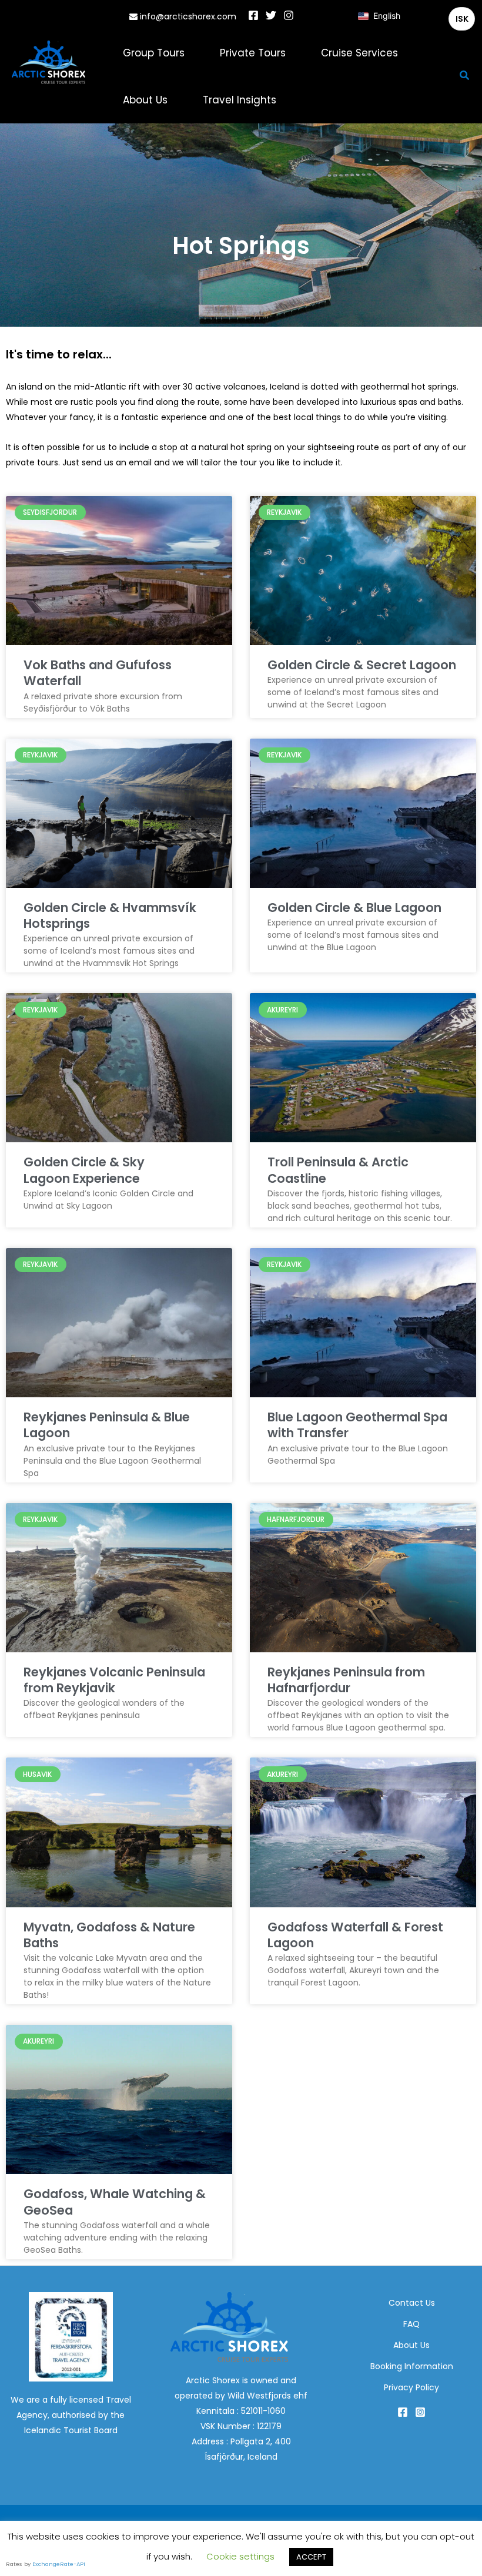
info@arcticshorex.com (187, 16)
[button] (465, 76)
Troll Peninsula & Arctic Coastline (338, 1170)
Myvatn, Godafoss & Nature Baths (109, 1935)
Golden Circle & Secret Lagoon (362, 665)
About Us (411, 2345)
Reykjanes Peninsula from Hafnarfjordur (346, 1680)
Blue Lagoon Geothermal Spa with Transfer (357, 1425)
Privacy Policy (411, 2387)
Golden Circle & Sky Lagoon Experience (84, 1170)
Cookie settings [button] (240, 2556)
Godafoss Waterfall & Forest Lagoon (355, 1935)
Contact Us (412, 2303)
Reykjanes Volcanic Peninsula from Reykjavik (114, 1680)
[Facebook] (253, 15)
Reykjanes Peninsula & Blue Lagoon (107, 1425)
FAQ (411, 2324)
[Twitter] (271, 15)
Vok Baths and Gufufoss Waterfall (98, 673)
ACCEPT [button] (311, 2557)
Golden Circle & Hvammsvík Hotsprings (110, 915)
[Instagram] (289, 15)
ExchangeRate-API (59, 2564)
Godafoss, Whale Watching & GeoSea (115, 2202)
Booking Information (412, 2366)
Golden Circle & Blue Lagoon (354, 908)
